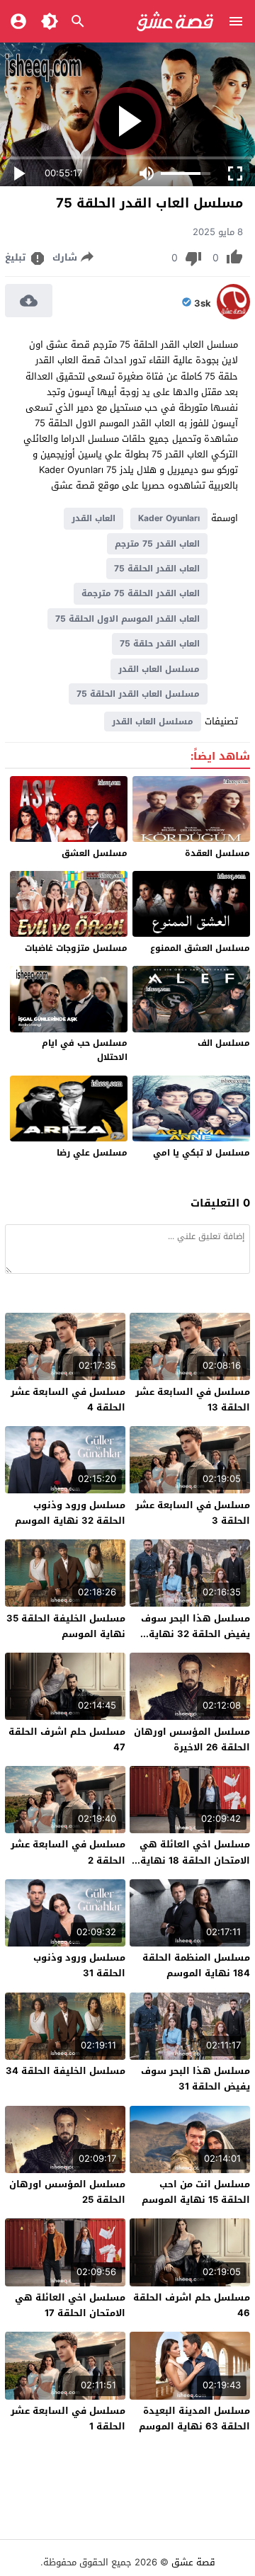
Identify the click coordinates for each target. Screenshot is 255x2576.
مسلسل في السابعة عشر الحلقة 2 (68, 1852)
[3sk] (233, 316)
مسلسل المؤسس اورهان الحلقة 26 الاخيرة (192, 1739)
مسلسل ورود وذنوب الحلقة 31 (79, 1965)
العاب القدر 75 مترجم (157, 544)
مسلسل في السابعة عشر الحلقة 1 (68, 2418)
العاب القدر (93, 518)
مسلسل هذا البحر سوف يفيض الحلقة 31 (195, 2079)
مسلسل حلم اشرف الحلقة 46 (192, 2305)
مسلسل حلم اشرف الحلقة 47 (67, 1739)
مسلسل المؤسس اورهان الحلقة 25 (67, 2192)
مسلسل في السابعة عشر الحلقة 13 (193, 1400)
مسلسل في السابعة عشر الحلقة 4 (68, 1400)
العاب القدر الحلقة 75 (157, 569)
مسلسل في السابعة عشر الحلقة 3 (193, 1513)
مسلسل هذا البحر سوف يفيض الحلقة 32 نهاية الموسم (195, 1634)
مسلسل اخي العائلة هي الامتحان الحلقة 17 (70, 2305)
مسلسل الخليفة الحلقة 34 (66, 2071)
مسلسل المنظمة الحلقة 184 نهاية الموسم (196, 1965)
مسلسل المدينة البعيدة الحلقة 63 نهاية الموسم (194, 2418)
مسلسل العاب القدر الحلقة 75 (138, 694)
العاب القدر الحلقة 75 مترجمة (141, 593)
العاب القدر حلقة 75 (160, 644)
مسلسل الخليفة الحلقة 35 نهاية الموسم (66, 1626)
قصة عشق (193, 2562)
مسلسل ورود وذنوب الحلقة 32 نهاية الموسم (70, 1513)
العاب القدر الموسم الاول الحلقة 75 (127, 619)
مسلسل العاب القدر (159, 669)
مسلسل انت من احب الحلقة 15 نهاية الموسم (196, 2192)
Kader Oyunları (169, 518)
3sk (203, 304)
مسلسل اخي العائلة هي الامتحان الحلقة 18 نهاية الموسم (195, 1860)
